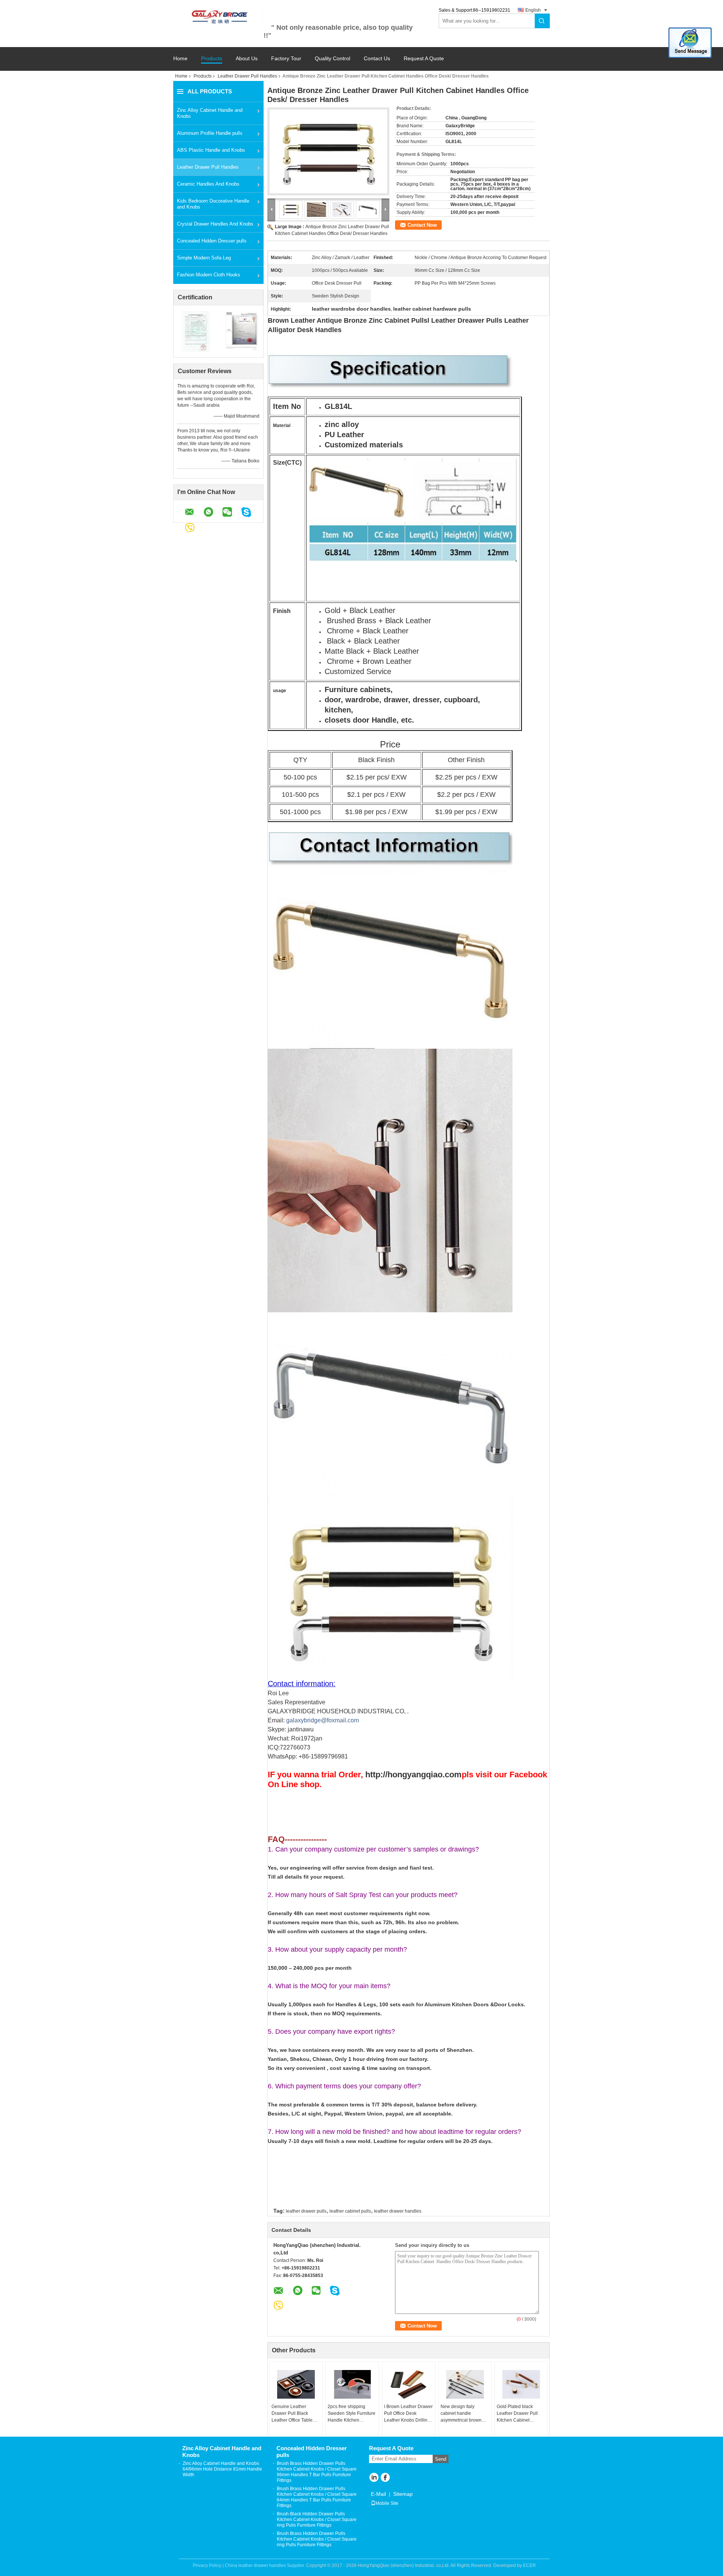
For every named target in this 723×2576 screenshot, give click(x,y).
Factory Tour (286, 59)
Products (212, 59)
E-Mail (378, 2494)
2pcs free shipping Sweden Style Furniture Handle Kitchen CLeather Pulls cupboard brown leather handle (352, 2414)
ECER (529, 2565)
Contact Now (422, 225)
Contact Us (377, 59)
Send (441, 2459)
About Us (247, 59)
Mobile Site (387, 2503)
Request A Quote (424, 58)
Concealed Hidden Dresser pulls (212, 241)
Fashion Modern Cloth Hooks (209, 275)
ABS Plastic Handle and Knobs (211, 150)
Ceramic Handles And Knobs (208, 184)
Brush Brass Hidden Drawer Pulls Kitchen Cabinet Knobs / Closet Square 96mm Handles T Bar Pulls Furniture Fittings (317, 2472)
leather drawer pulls (306, 2211)
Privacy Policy (207, 2565)
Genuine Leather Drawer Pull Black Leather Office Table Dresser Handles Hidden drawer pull (292, 2414)
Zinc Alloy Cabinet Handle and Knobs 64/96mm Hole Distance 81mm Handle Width (222, 2469)
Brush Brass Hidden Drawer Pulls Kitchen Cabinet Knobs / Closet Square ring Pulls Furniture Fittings (317, 2539)
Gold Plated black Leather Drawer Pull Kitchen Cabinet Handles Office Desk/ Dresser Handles (518, 2414)
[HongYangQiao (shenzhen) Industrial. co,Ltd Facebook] (385, 2478)
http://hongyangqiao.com (413, 1775)
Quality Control (333, 59)
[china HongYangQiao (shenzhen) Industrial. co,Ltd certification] (196, 331)
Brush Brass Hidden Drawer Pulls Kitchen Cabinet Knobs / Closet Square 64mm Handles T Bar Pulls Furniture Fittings (317, 2497)
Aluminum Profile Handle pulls (210, 133)
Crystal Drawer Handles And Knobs (215, 224)
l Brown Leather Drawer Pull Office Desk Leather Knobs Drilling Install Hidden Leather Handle (408, 2414)
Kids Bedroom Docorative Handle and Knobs (213, 204)
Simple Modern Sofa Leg (204, 258)
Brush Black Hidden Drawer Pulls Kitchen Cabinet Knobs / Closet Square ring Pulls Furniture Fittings (317, 2520)
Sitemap (403, 2494)
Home (180, 59)
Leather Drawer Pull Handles (247, 76)
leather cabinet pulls (350, 2211)
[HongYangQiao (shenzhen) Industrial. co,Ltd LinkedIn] (374, 2478)
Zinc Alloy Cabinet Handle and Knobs (210, 113)
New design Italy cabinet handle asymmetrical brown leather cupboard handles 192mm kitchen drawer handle (465, 2414)
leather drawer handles (398, 2211)
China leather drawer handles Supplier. (265, 2565)
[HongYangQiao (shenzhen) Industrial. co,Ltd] (218, 16)
